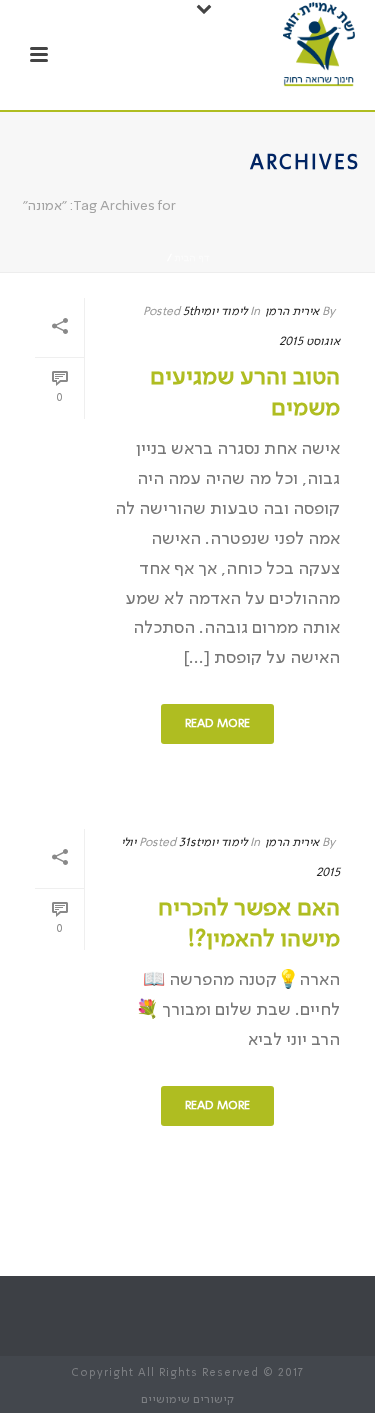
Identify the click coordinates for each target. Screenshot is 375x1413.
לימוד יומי (223, 312)
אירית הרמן (292, 312)
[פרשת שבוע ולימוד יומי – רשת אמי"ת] (319, 45)
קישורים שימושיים (187, 1400)
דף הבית (191, 258)
